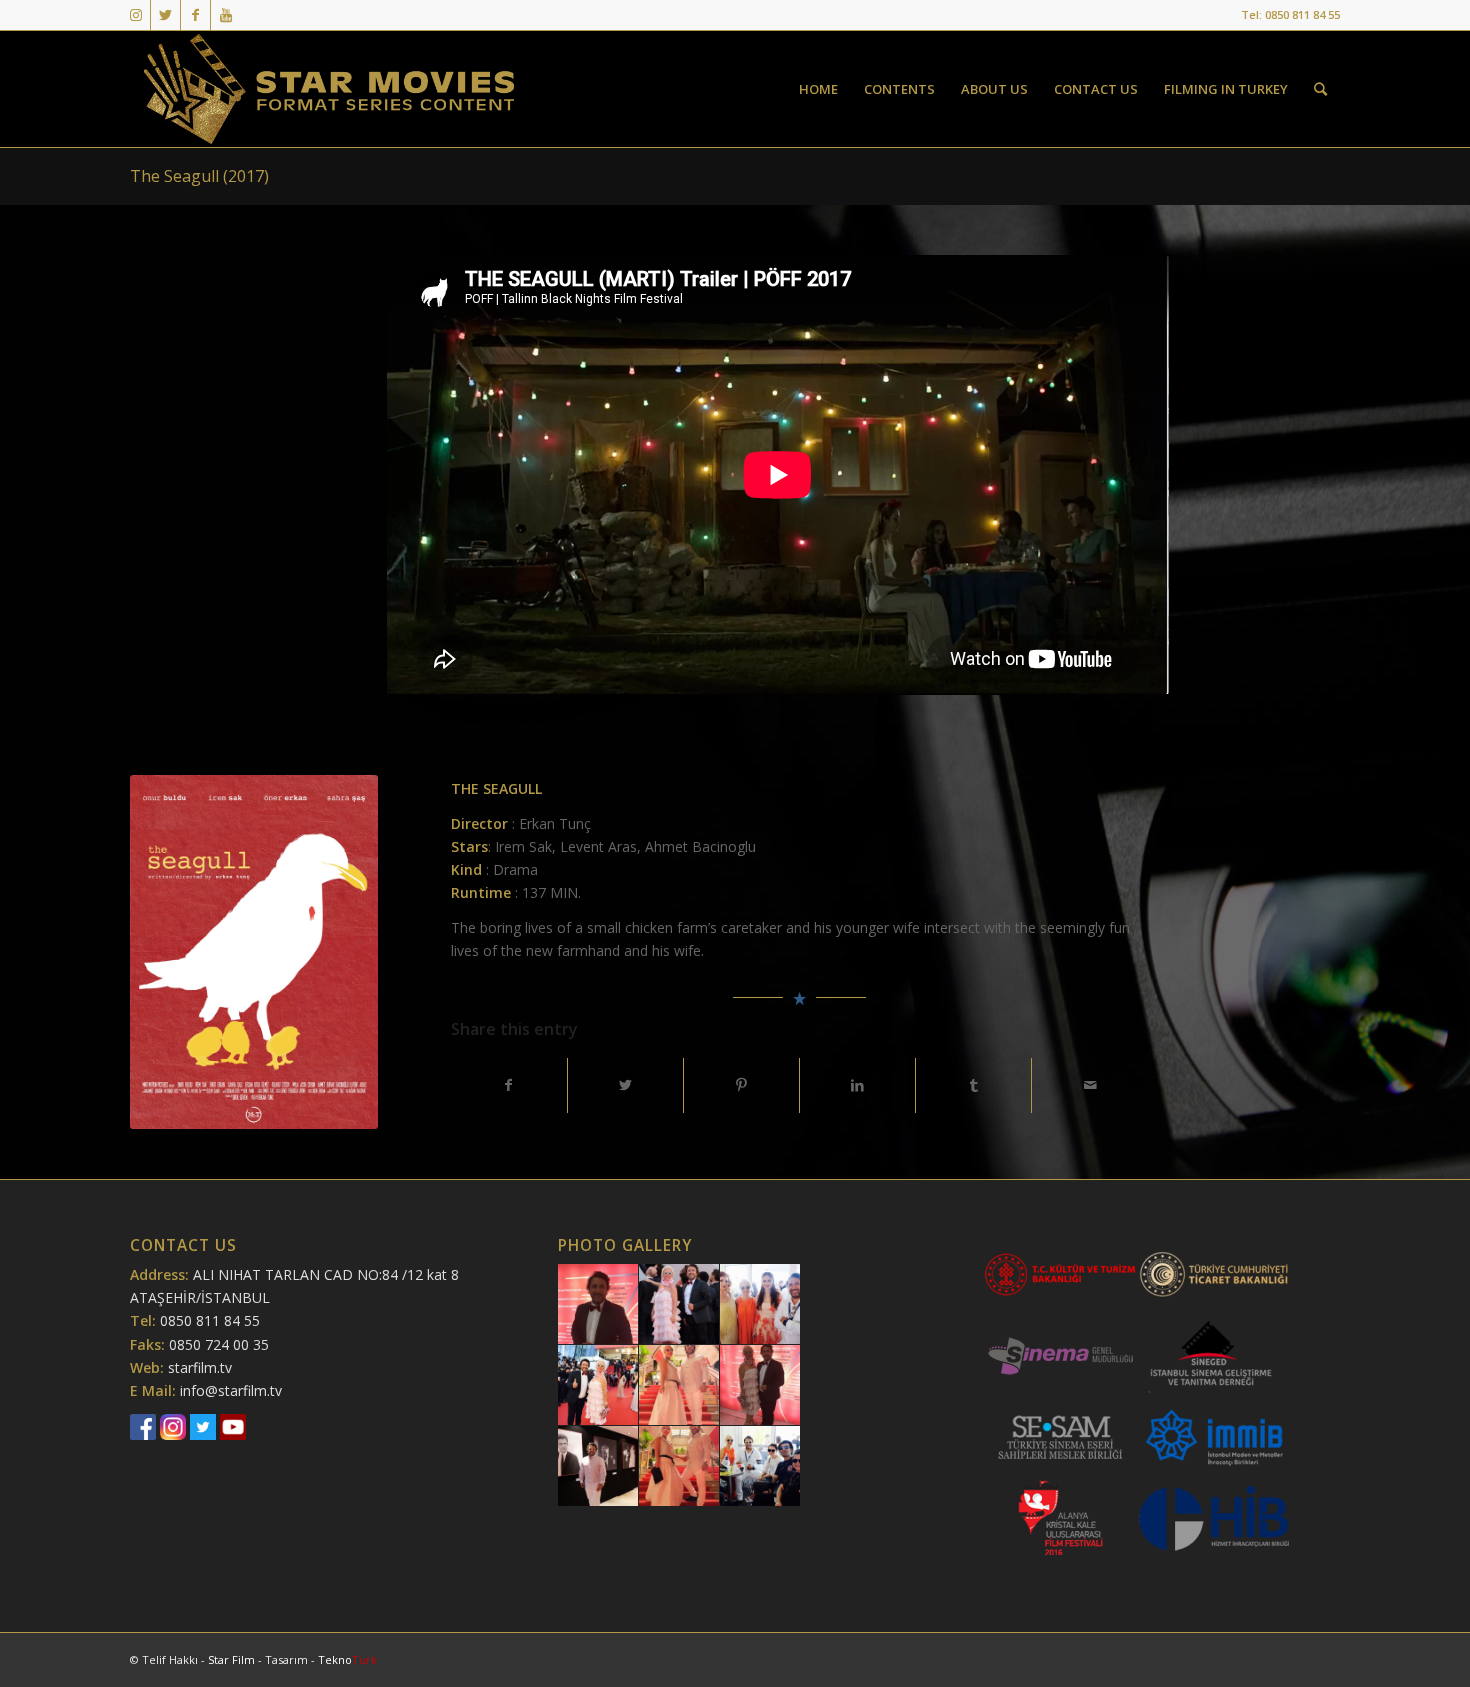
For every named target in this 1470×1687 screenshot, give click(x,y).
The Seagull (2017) (199, 176)
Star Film (233, 1659)
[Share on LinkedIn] (857, 1085)
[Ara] (1320, 89)
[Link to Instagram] (135, 15)
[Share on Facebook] (509, 1085)
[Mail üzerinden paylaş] (1089, 1085)
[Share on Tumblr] (973, 1085)
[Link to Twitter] (165, 15)
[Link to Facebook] (195, 15)
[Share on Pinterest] (741, 1085)
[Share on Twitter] (625, 1085)
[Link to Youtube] (226, 15)
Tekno (347, 1659)
